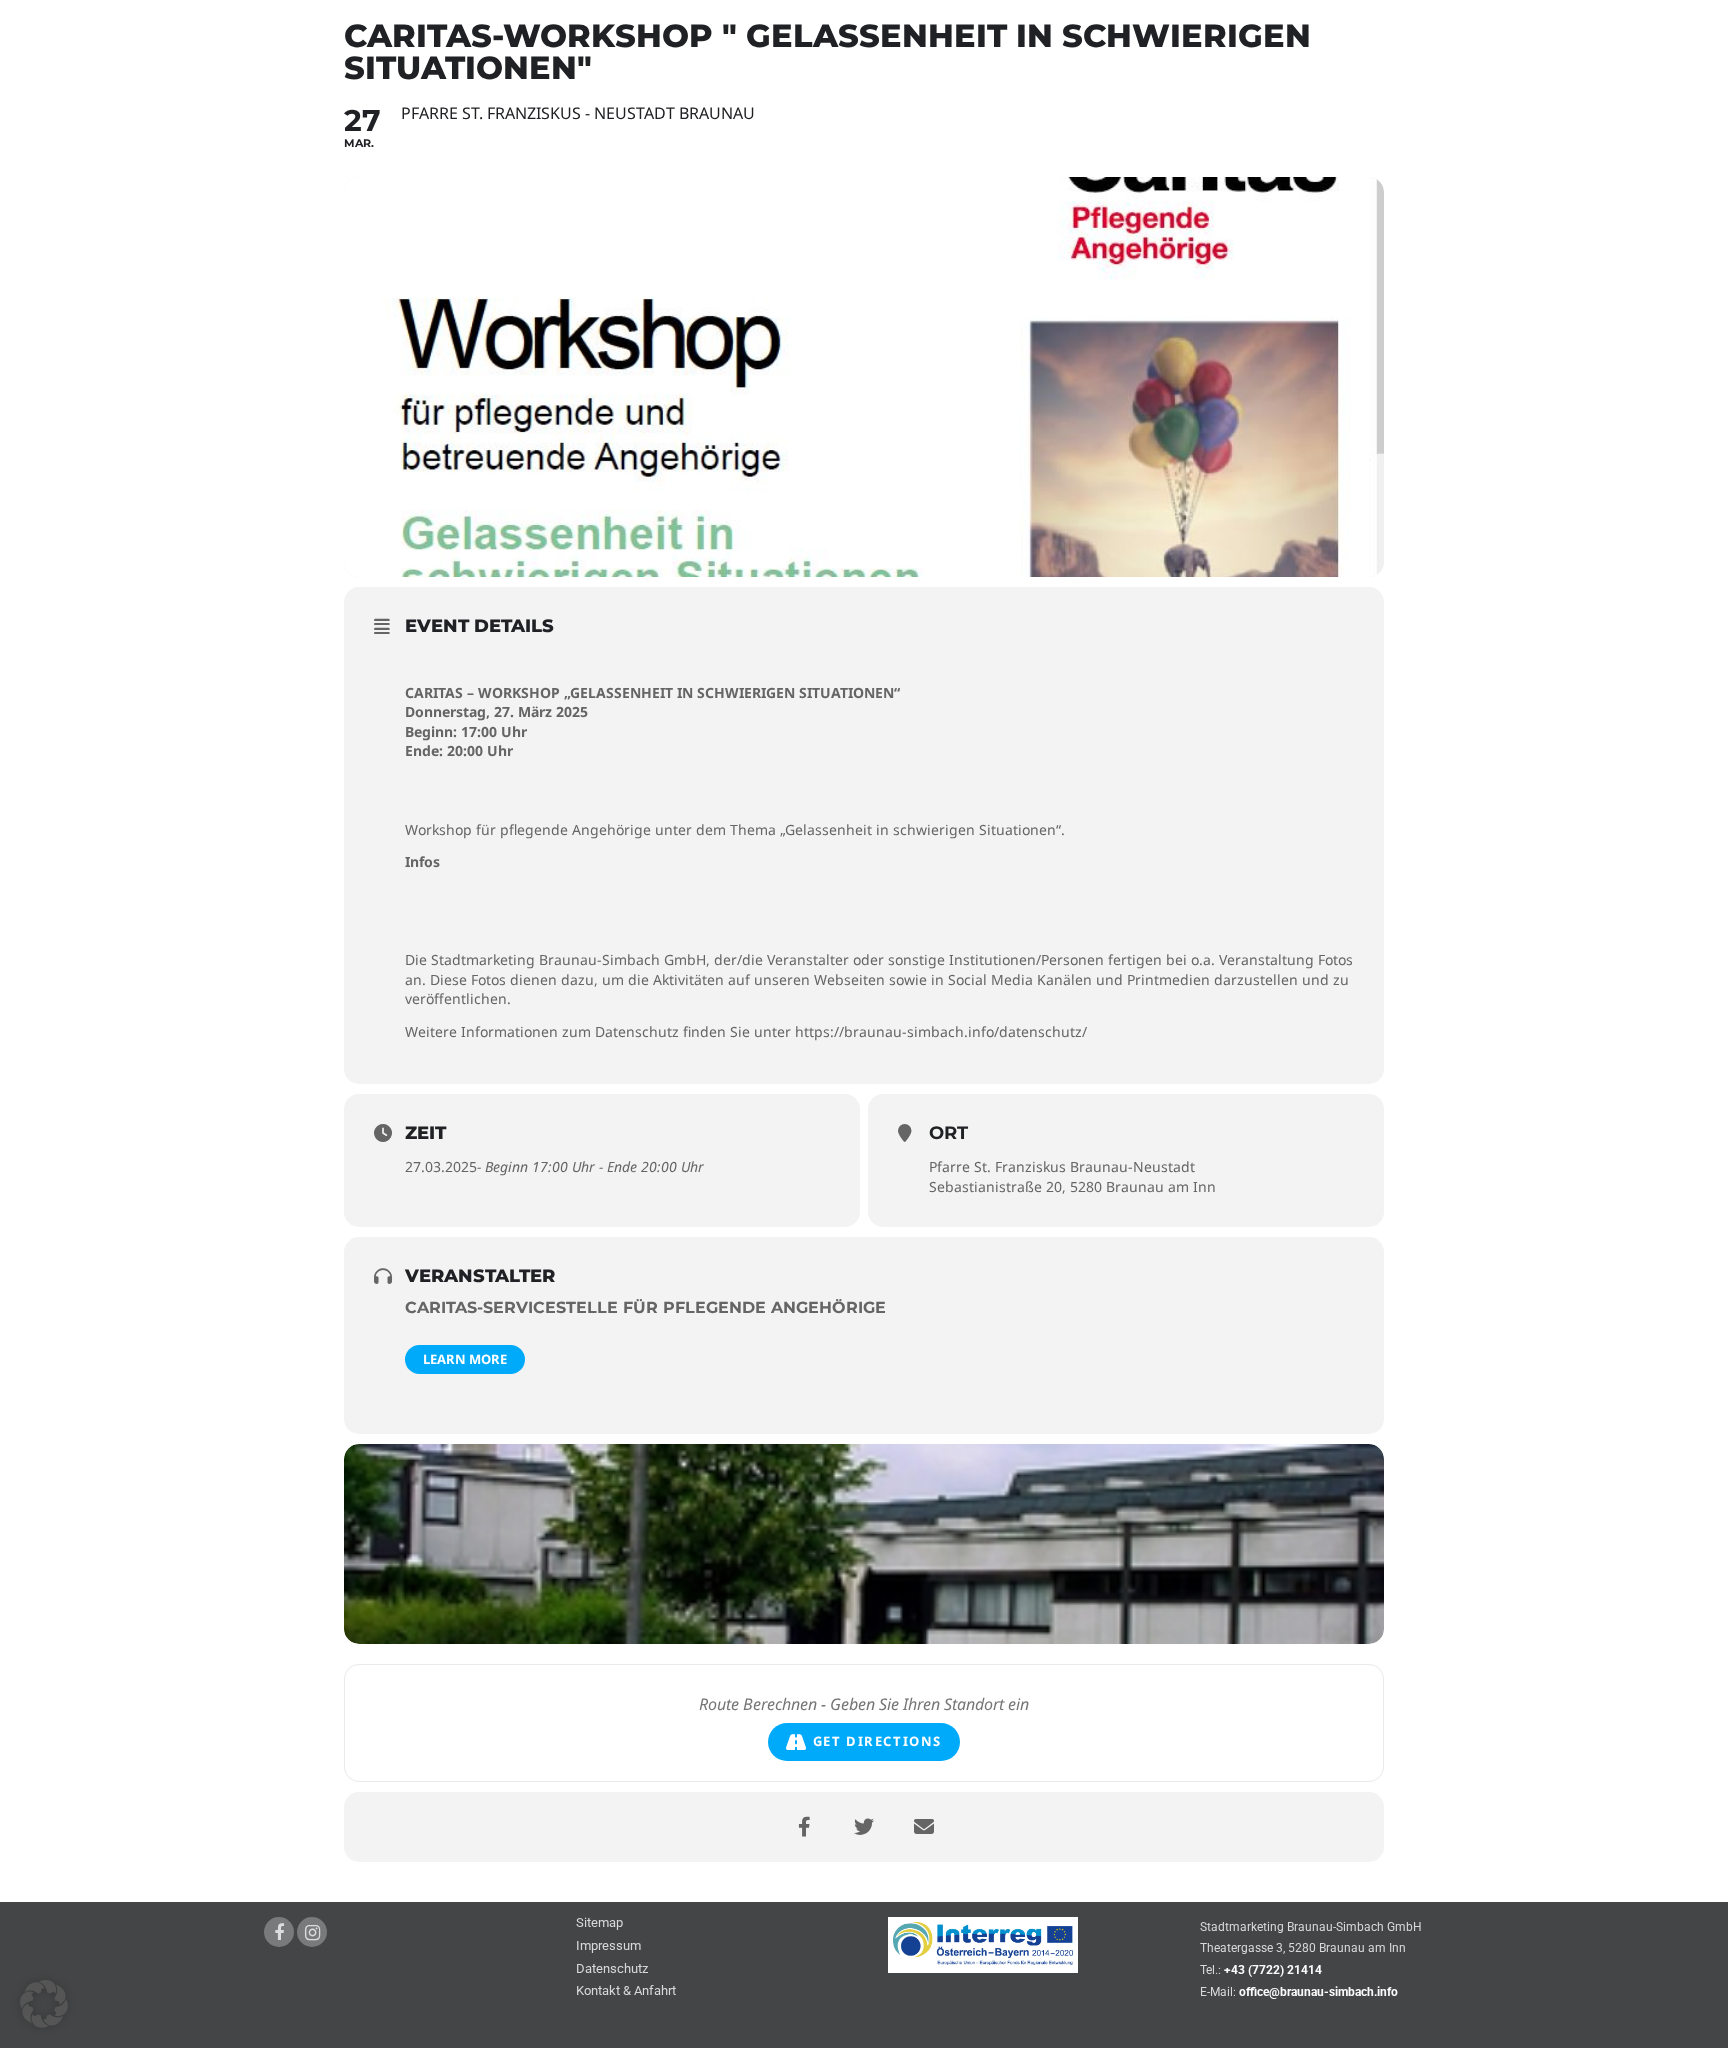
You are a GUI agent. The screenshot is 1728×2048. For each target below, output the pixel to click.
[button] (44, 2004)
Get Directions (877, 1741)
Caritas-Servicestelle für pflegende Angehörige (645, 1307)
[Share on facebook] (804, 1827)
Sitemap (599, 1923)
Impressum (608, 1946)
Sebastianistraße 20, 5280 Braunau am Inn (1072, 1186)
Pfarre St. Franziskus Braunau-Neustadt (1062, 1166)
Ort (948, 1133)
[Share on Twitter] (864, 1827)
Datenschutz (612, 1969)
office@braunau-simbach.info (1318, 1992)
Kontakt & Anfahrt (626, 1991)
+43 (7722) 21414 (1273, 1970)
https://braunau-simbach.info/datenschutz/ (941, 1031)
